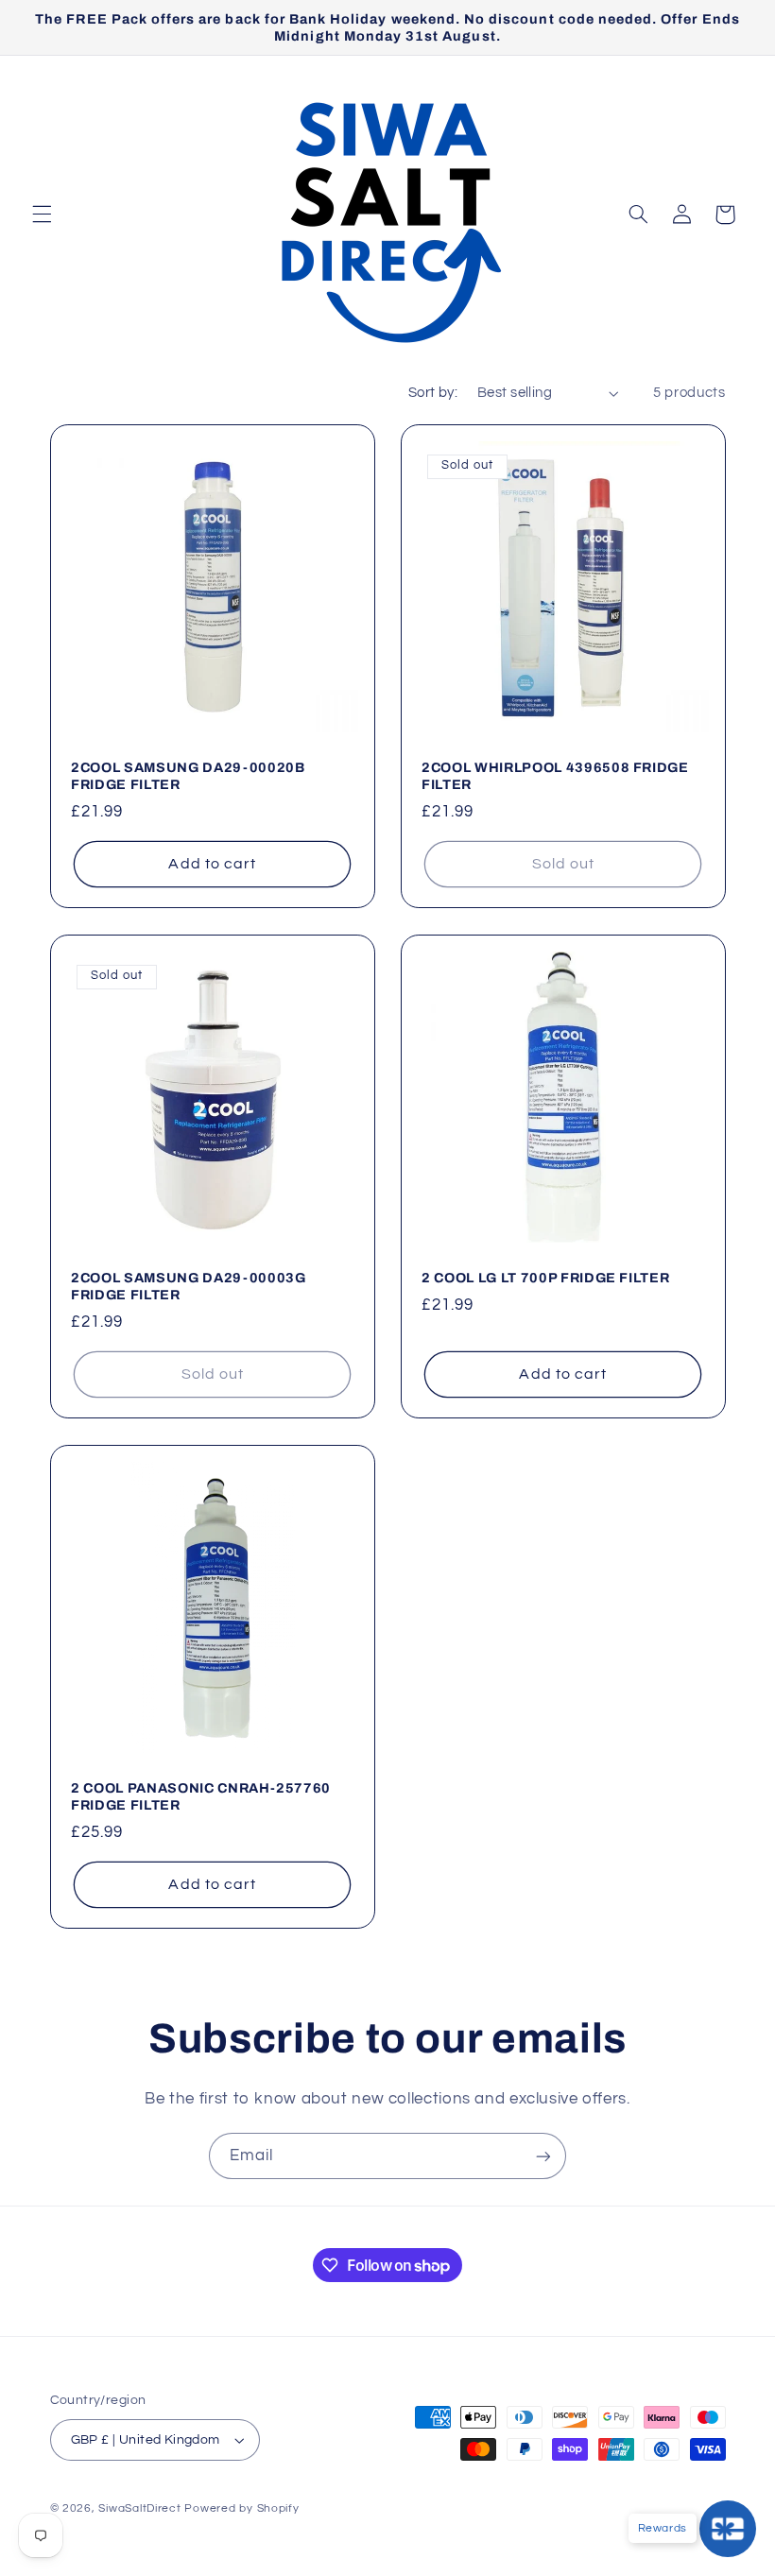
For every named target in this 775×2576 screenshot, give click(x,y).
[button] (42, 215)
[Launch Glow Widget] (728, 2529)
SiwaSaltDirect (139, 2508)
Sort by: (433, 393)
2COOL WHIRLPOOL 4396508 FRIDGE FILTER (555, 776)
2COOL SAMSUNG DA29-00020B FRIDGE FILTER (188, 776)
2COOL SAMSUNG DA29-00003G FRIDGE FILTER (189, 1286)
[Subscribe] (543, 2156)
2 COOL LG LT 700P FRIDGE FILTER (545, 1278)
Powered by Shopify (241, 2508)
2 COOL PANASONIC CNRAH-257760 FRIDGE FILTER (201, 1796)
